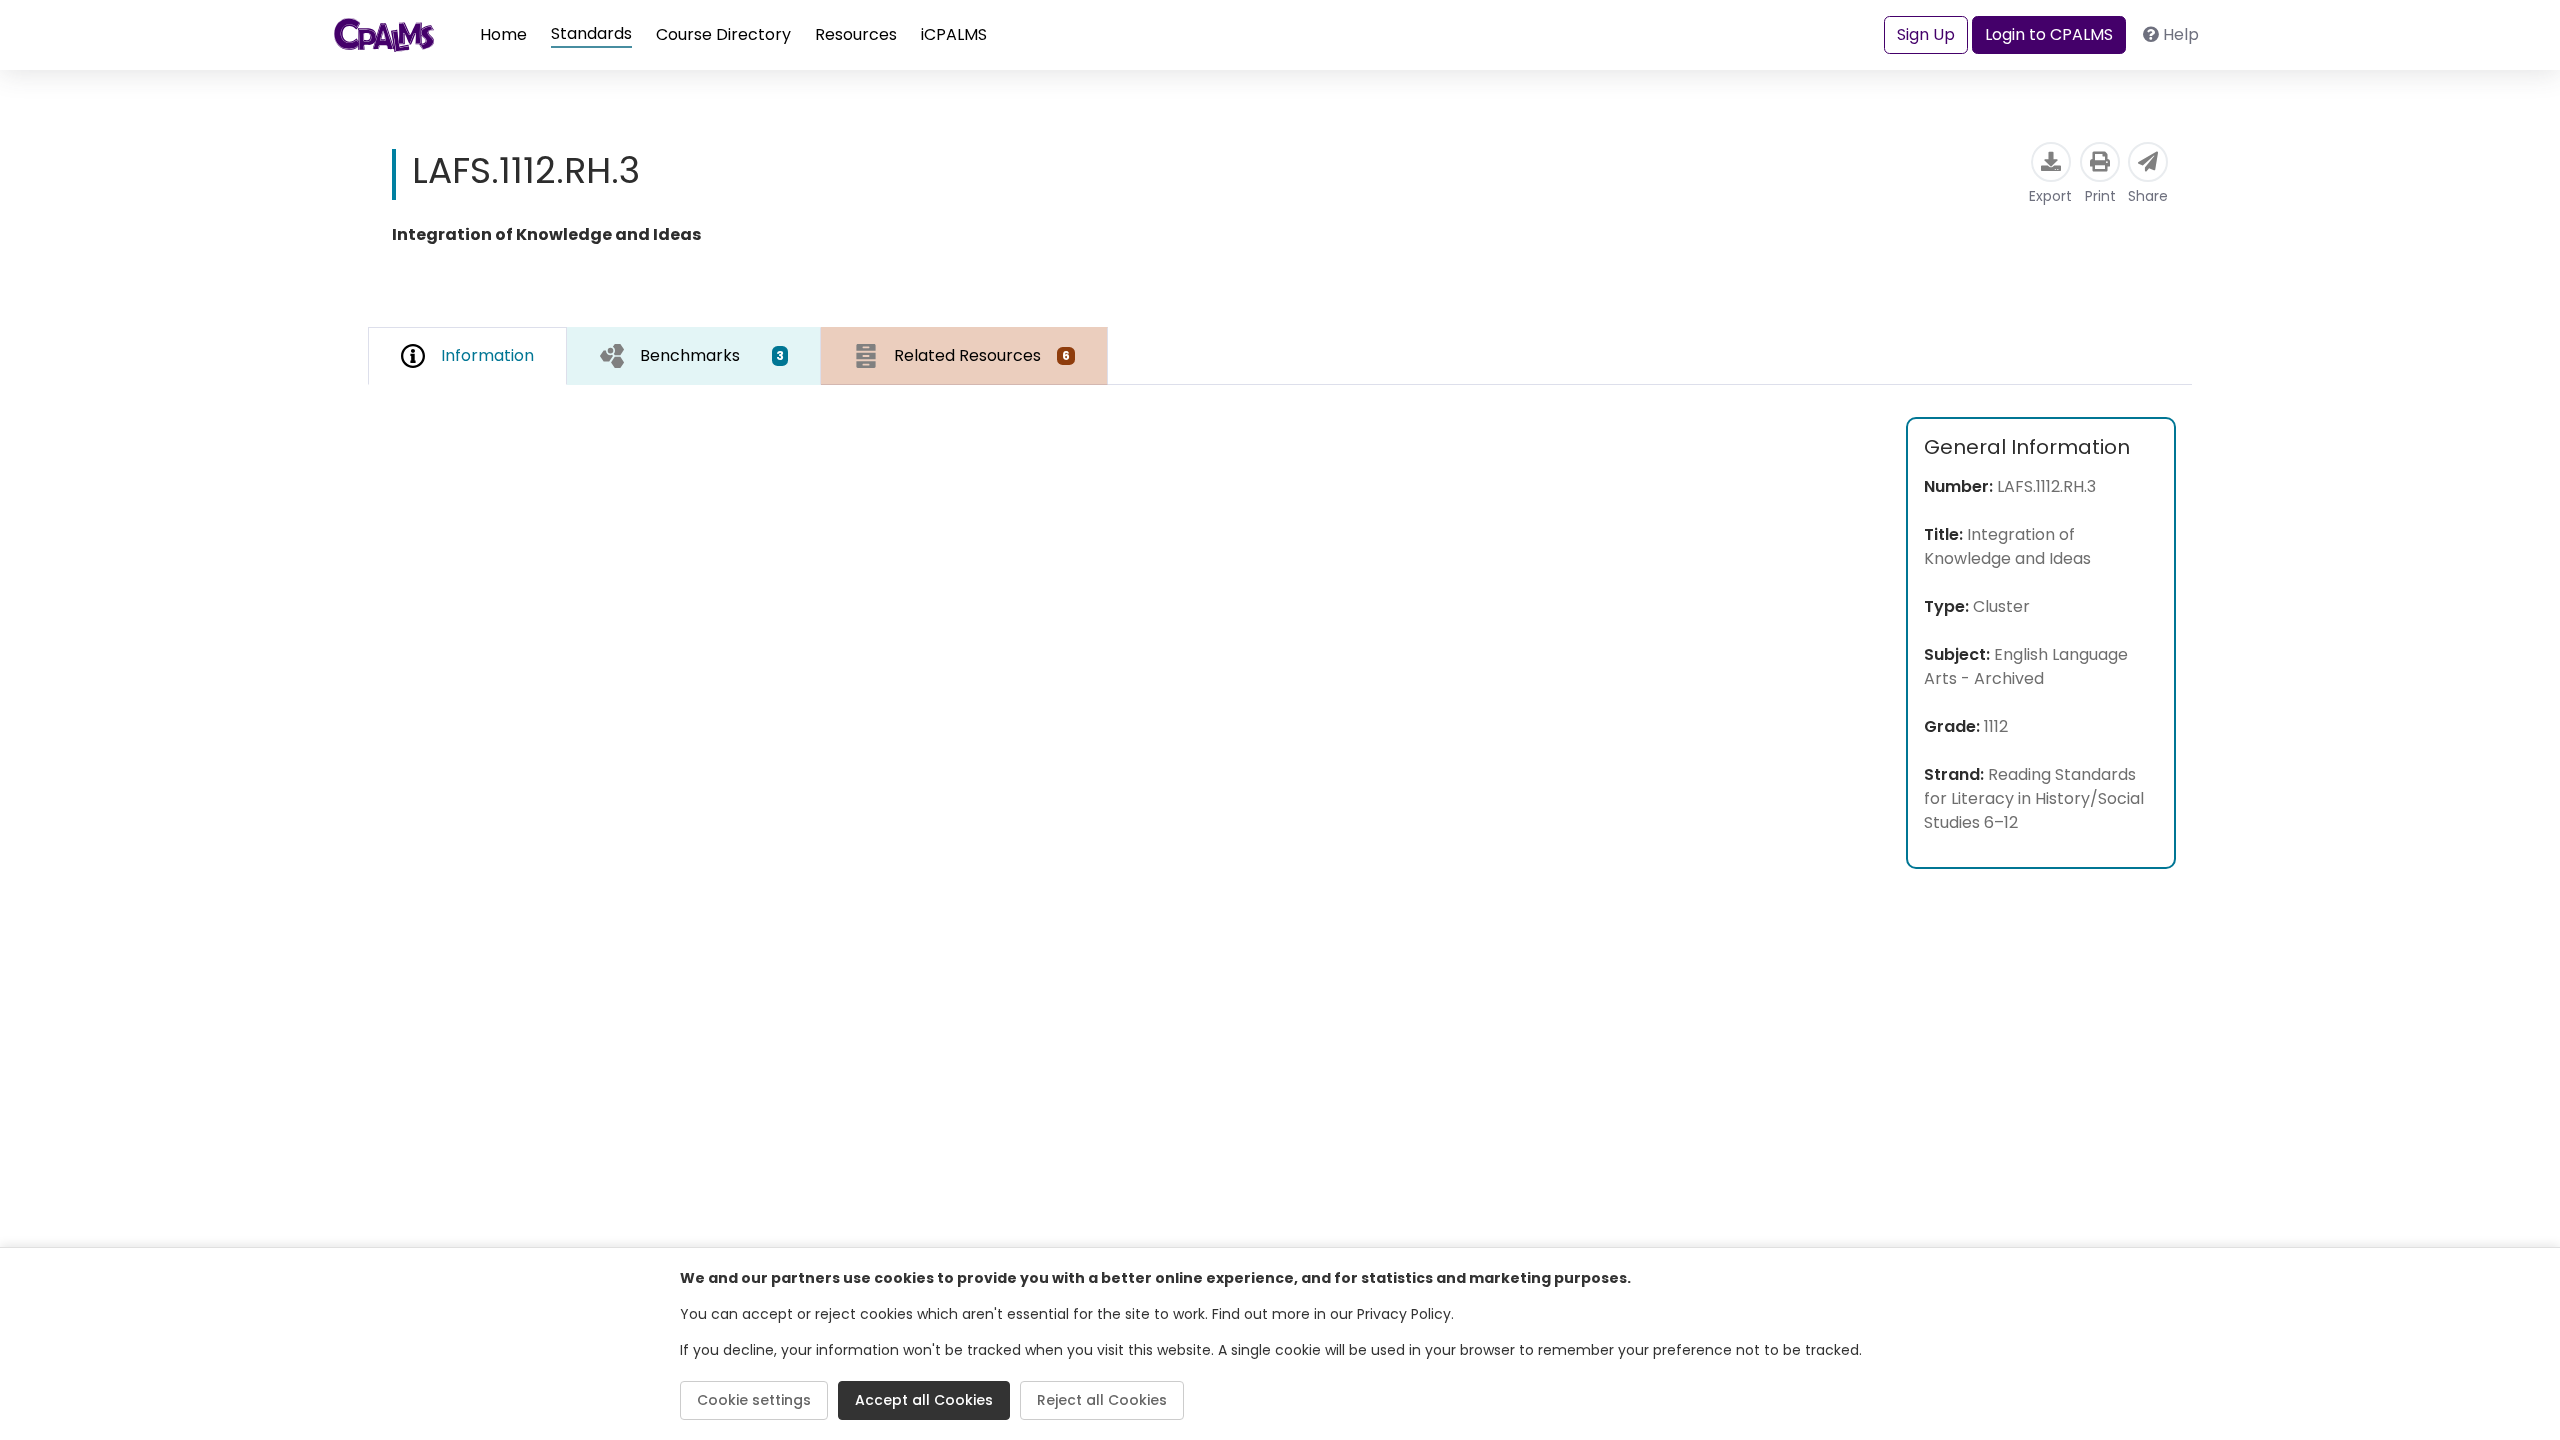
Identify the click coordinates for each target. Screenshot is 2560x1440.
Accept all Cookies (924, 1400)
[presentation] (694, 355)
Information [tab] (487, 355)
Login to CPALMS (2049, 34)
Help (2181, 34)
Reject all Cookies (1102, 1400)
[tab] (694, 356)
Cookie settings (754, 1400)
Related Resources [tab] (982, 355)
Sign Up (1926, 34)
